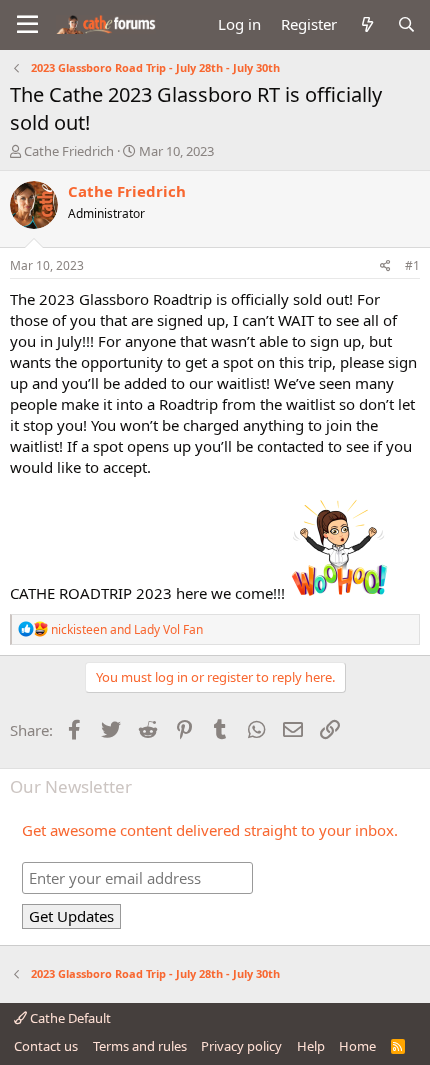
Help (311, 1046)
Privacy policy (241, 1046)
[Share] (385, 266)
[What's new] (366, 24)
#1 (412, 265)
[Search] (406, 24)
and (127, 629)
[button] (27, 25)
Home (357, 1046)
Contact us (46, 1046)
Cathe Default (69, 1018)
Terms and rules (140, 1046)
